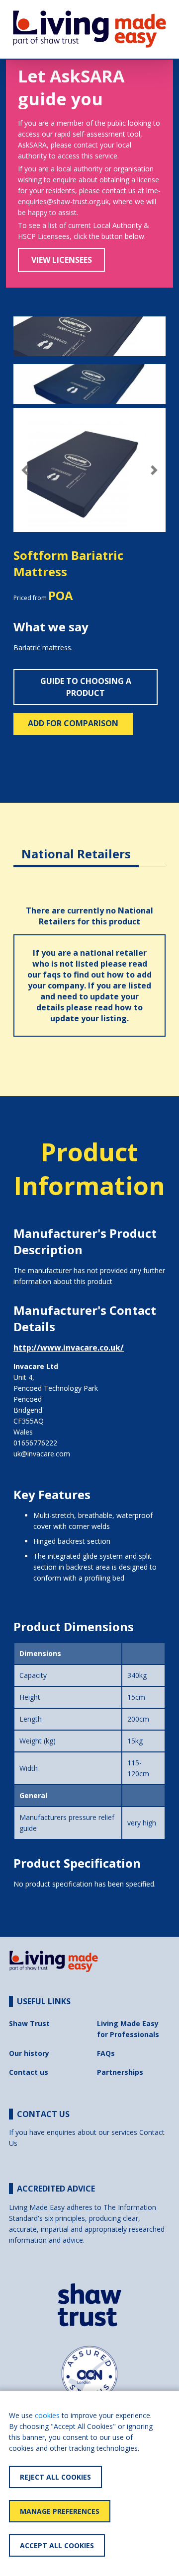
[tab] (76, 846)
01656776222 (35, 1443)
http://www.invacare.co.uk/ (69, 1348)
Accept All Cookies (57, 2545)
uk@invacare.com (42, 1454)
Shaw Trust (29, 2023)
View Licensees (62, 260)
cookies (47, 2415)
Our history (29, 2053)
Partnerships (120, 2072)
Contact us (29, 2072)
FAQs (106, 2053)
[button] (25, 470)
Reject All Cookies (55, 2477)
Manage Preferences (60, 2511)
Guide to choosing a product (86, 687)
